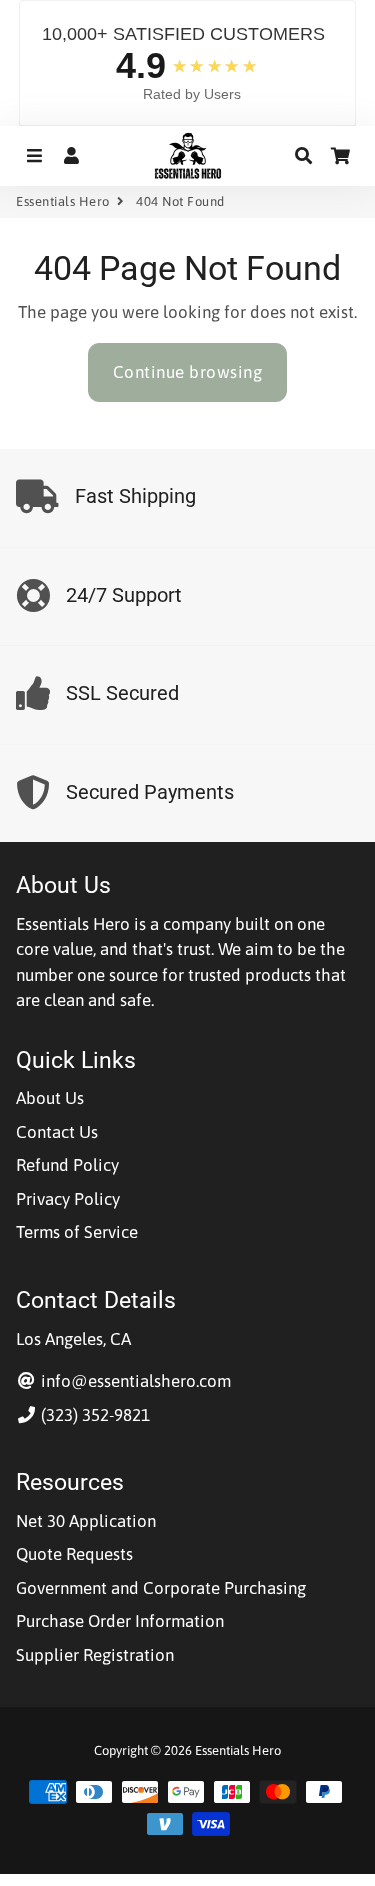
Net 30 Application (86, 1521)
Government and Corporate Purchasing (161, 1588)
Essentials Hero (63, 201)
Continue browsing (188, 372)
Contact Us (57, 1132)
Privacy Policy (68, 1199)
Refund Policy (67, 1165)
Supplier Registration (95, 1655)
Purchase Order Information (120, 1621)
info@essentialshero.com (134, 1381)
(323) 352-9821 (93, 1415)
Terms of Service (77, 1232)
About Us (50, 1098)
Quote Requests (74, 1554)
